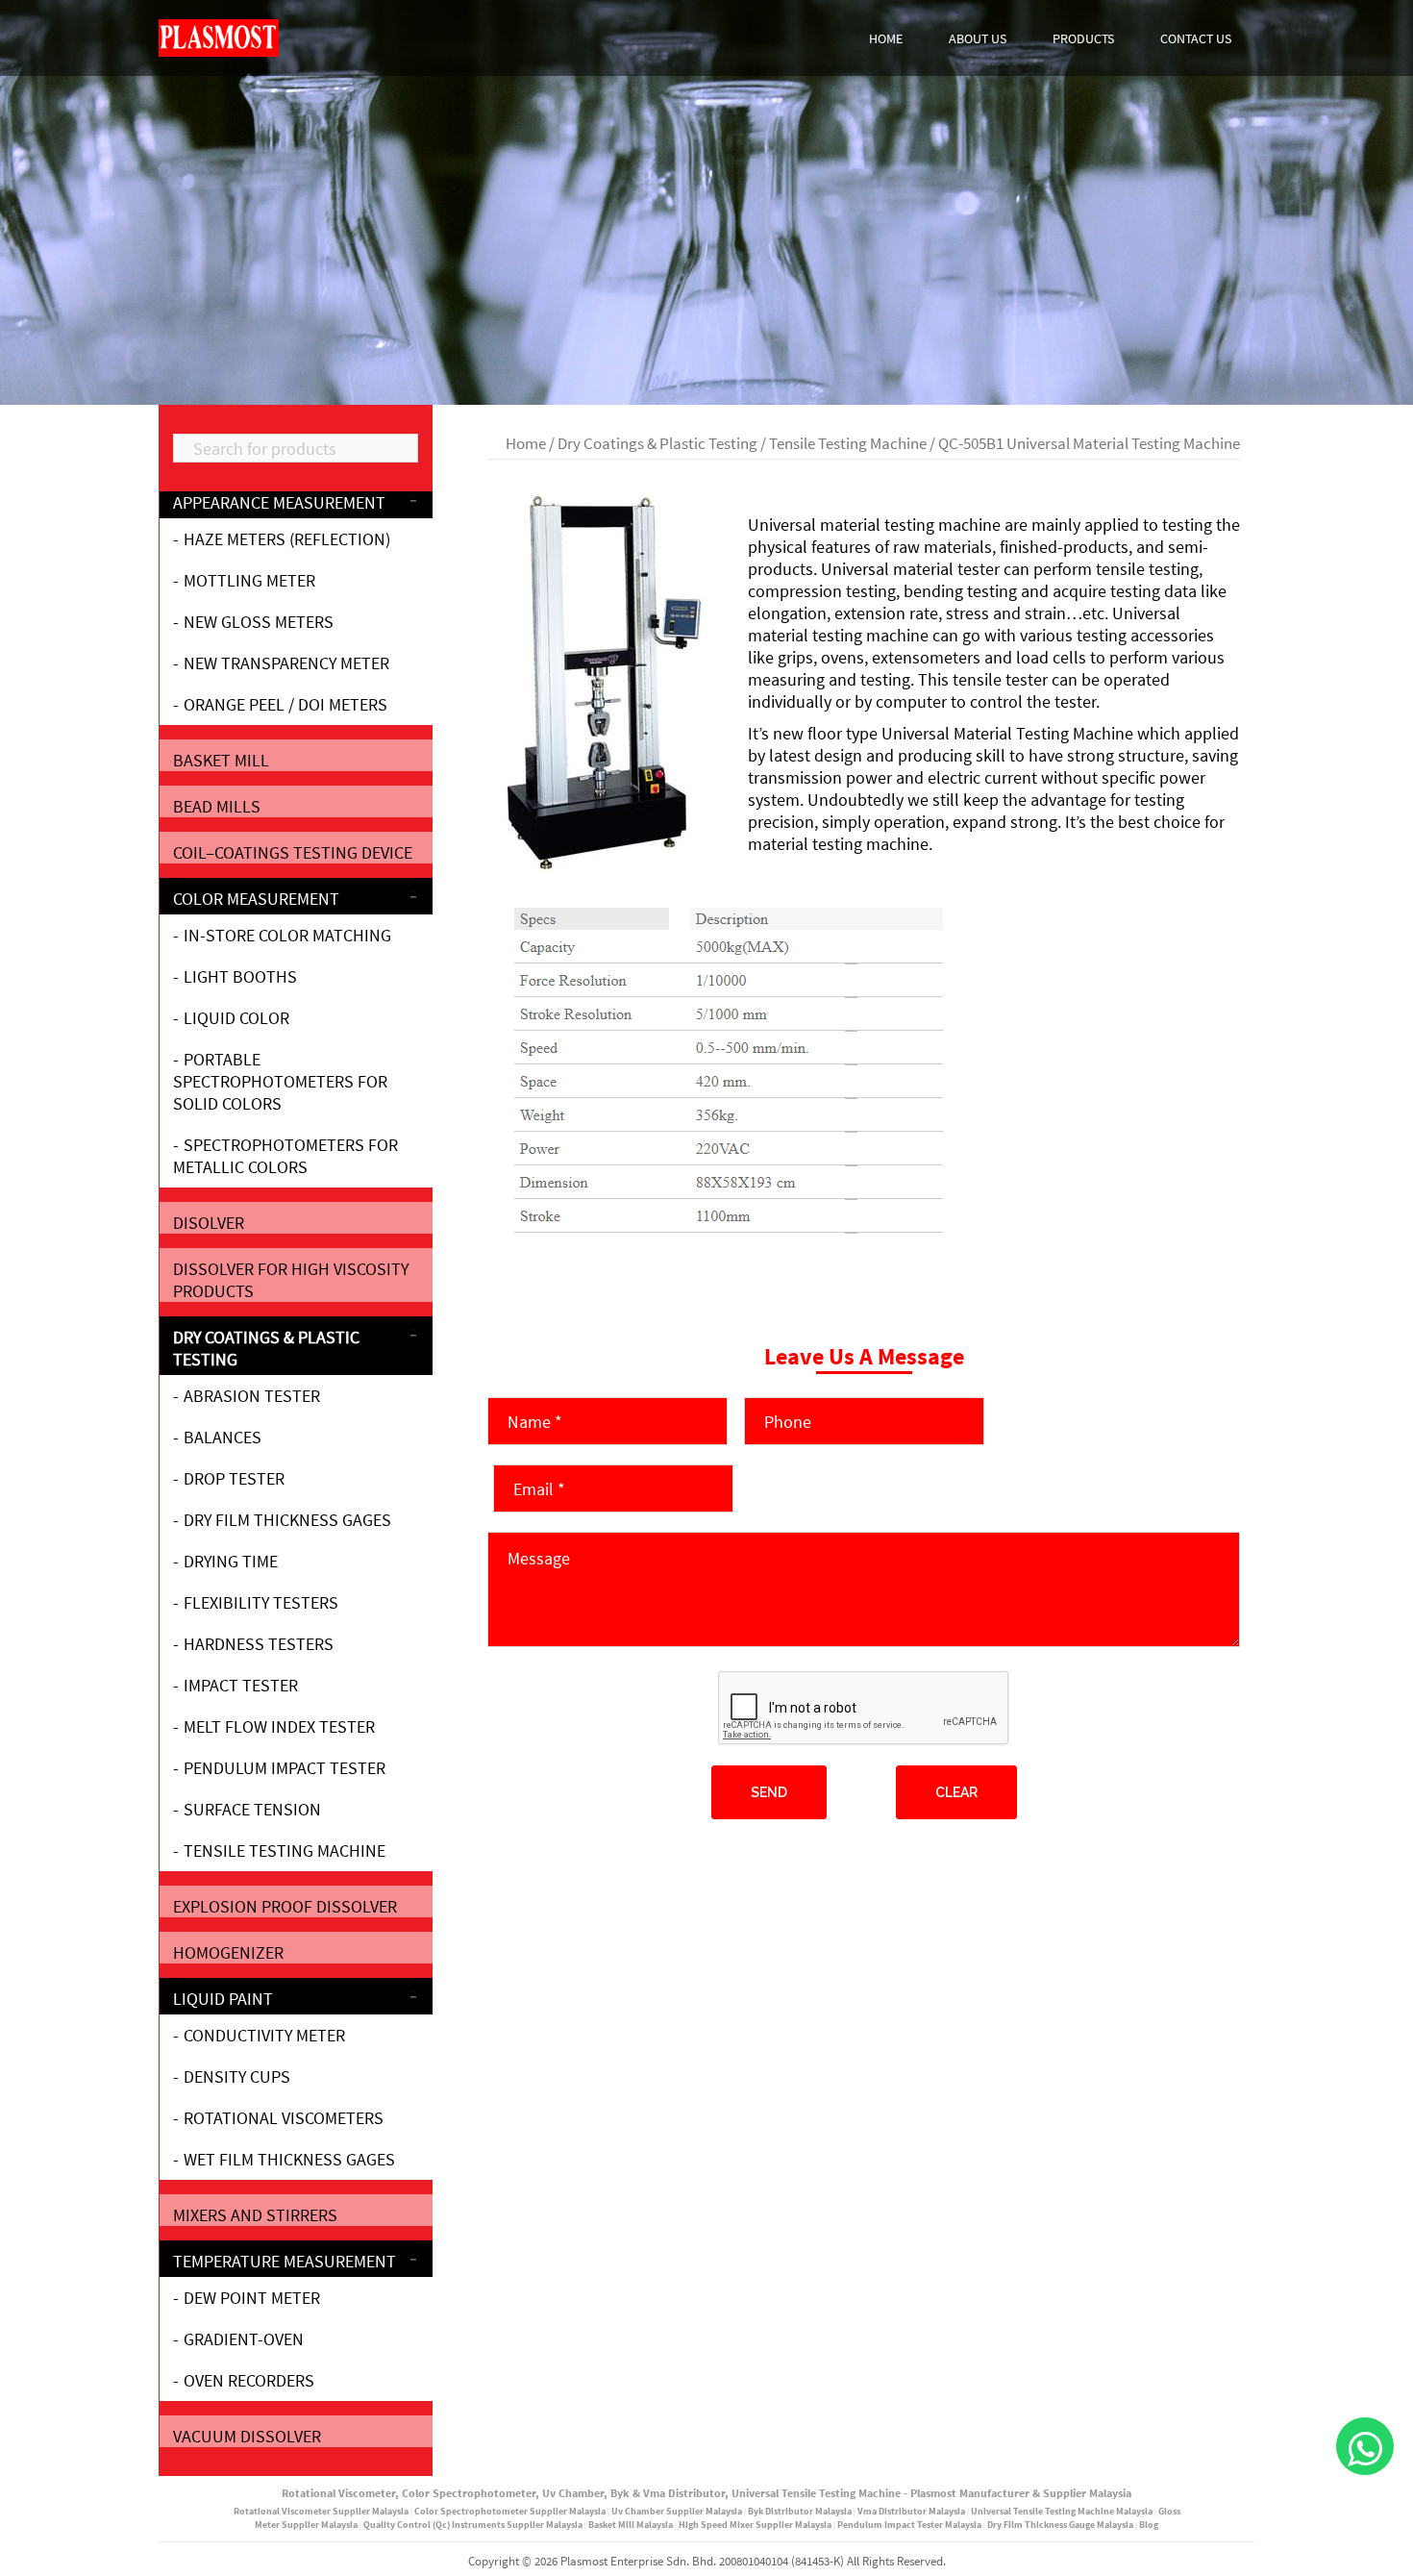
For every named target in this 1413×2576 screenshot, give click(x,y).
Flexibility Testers (261, 1602)
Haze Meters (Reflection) (287, 539)
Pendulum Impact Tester (285, 1768)
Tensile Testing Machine (848, 444)
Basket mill (221, 760)
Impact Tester (241, 1685)
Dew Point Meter (252, 2298)
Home (526, 444)
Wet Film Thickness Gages (289, 2159)
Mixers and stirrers (255, 2215)
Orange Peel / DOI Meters (285, 704)
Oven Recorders (249, 2380)
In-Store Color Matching (287, 935)
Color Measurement (256, 899)
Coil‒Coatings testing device (293, 852)
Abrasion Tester (252, 1396)
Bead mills (217, 806)
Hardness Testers (259, 1644)
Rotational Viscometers (284, 2118)
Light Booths (240, 976)
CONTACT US (1196, 38)
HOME (886, 38)
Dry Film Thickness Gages (287, 1520)
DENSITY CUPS (237, 2076)
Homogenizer (228, 1952)
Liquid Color (236, 1018)
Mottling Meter (249, 580)
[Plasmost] (219, 36)
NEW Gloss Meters (259, 622)
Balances (223, 1437)
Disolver (209, 1223)
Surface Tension (252, 1809)
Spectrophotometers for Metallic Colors (285, 1156)
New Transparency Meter (286, 663)
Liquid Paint (223, 1999)
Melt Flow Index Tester (279, 1726)
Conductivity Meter (264, 2035)
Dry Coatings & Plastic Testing (657, 444)
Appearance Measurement (279, 502)
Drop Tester (234, 1478)
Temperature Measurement (285, 2261)
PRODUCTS (1083, 38)
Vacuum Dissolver (247, 2436)
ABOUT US (978, 38)
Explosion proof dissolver (285, 1906)
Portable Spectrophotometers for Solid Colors (280, 1081)
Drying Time (231, 1561)
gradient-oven (244, 2339)
